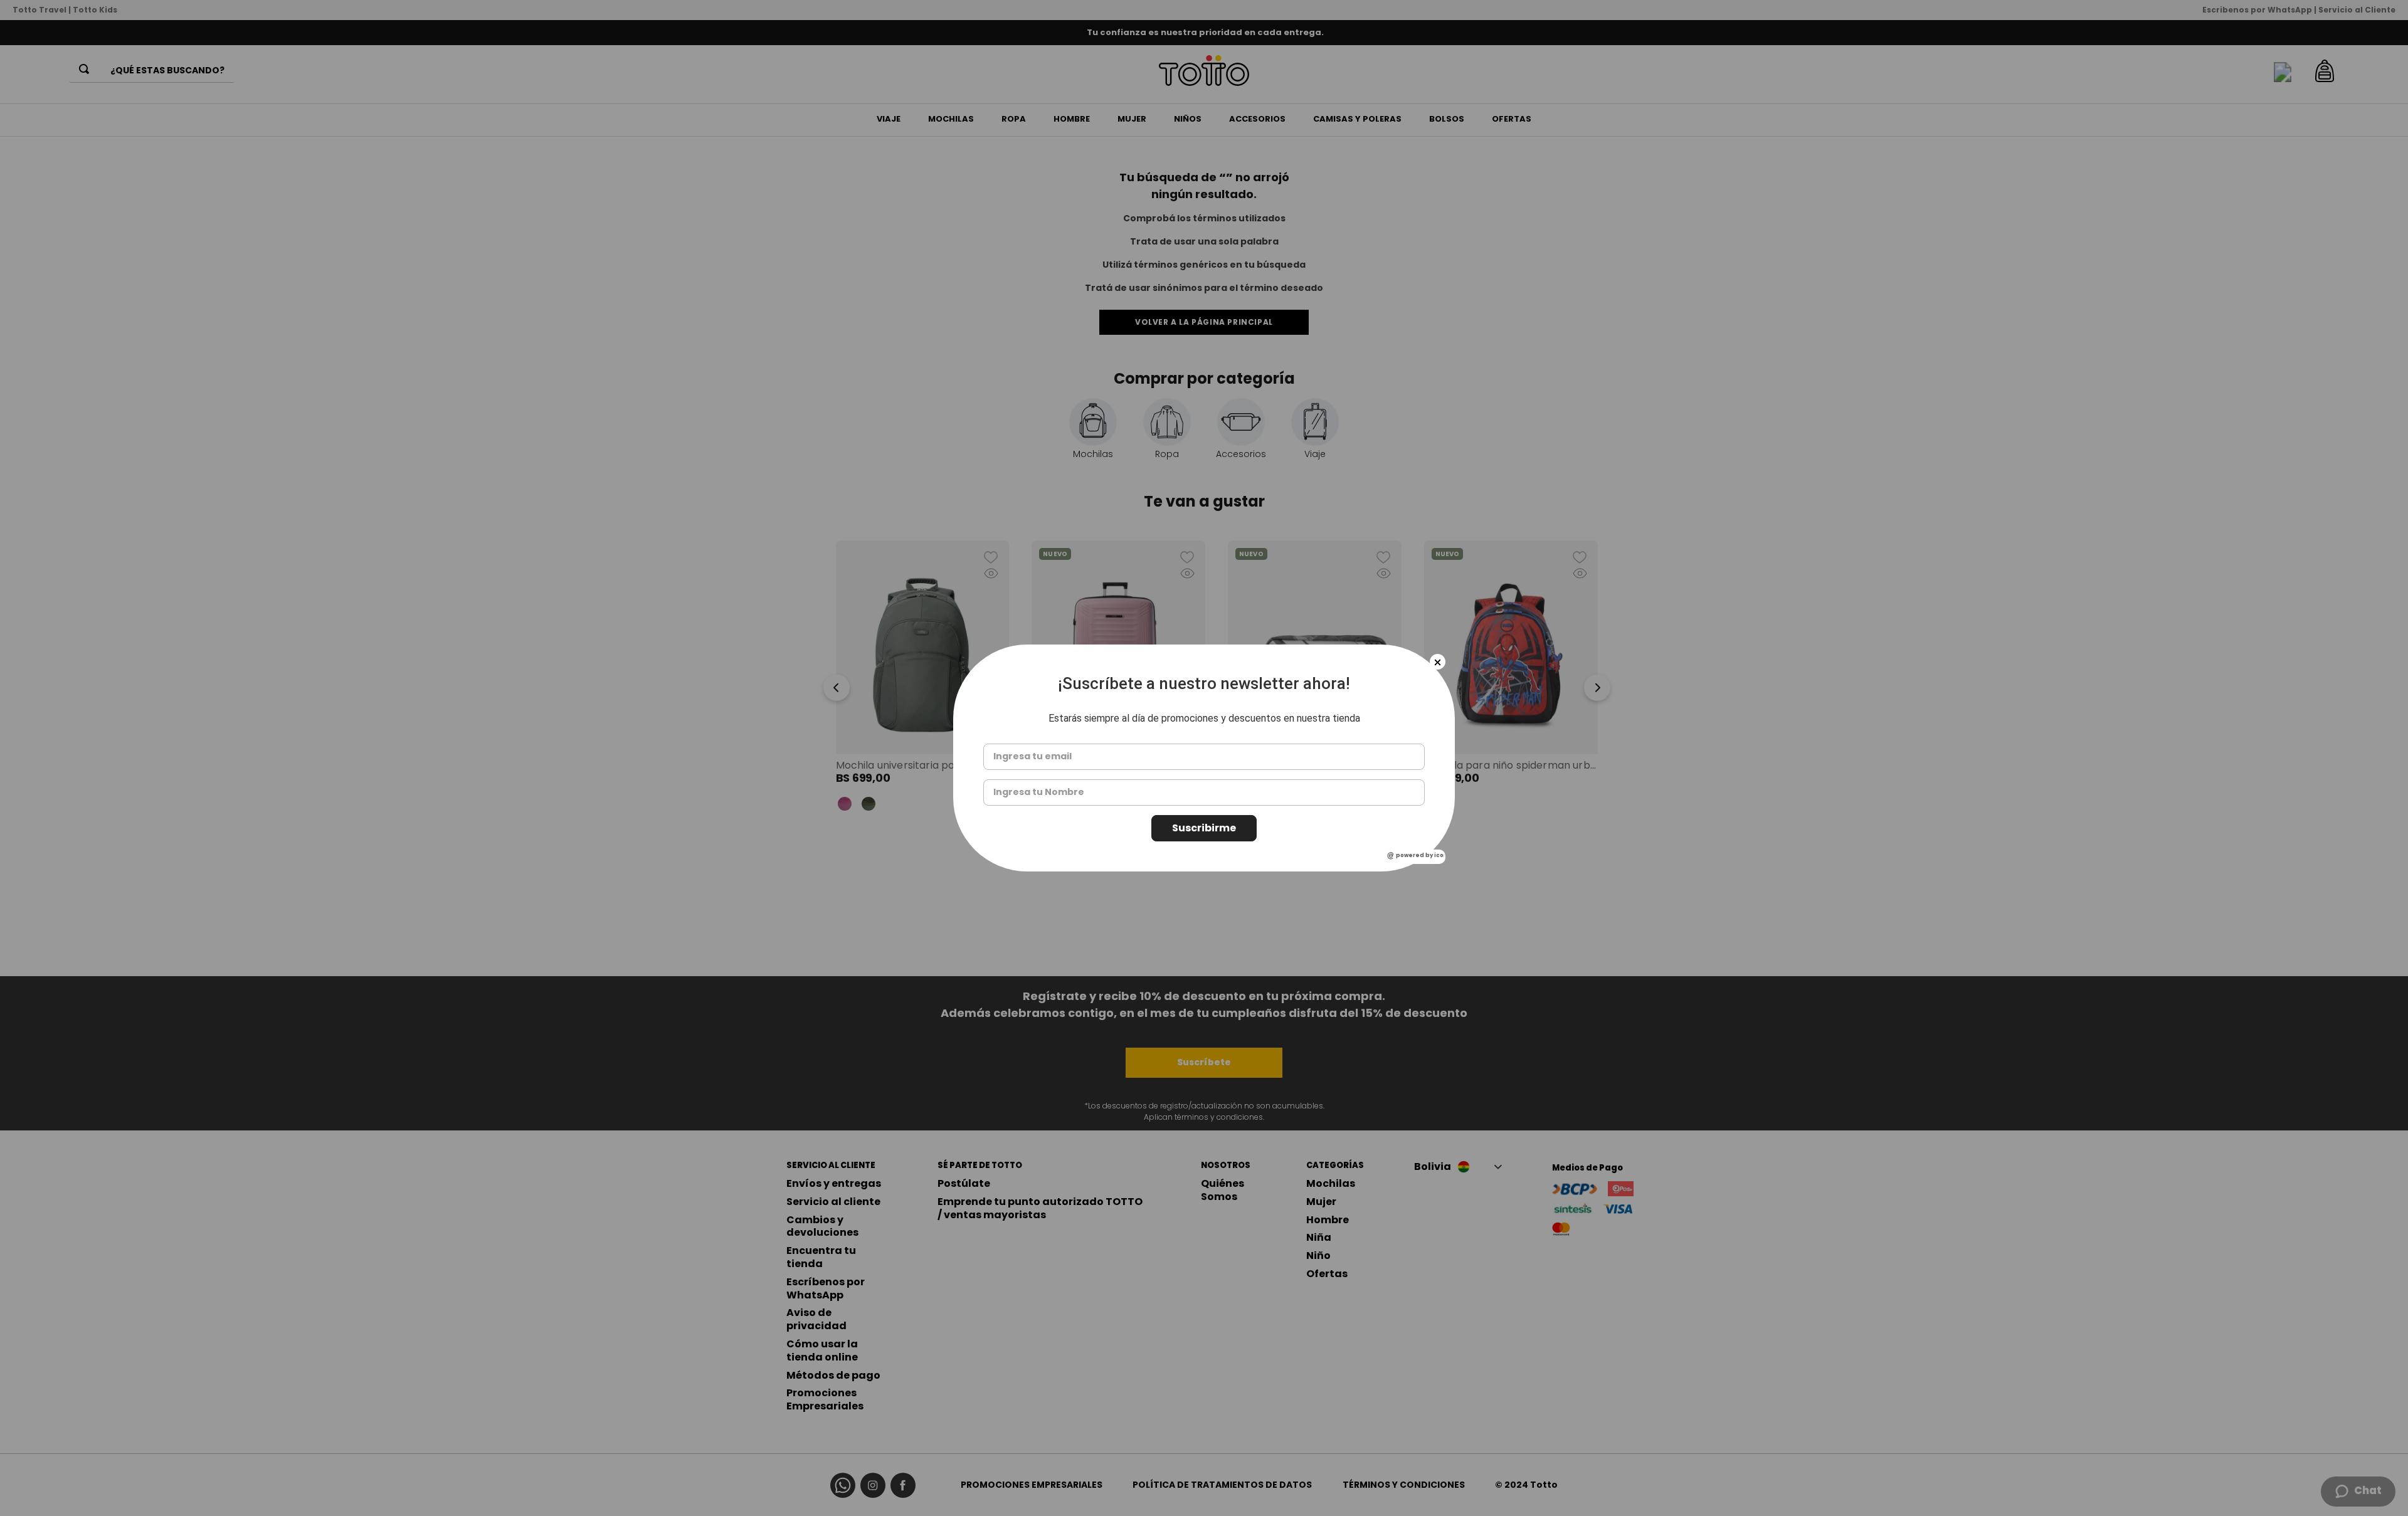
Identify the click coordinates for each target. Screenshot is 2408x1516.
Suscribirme (1204, 828)
